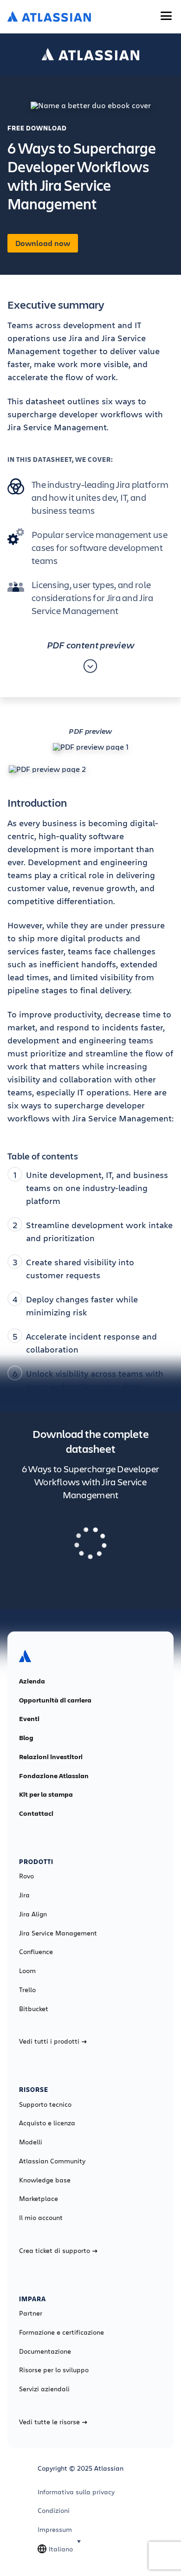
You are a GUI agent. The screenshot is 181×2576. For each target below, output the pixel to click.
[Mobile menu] (166, 16)
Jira (24, 1895)
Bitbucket (34, 2009)
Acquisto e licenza (47, 2123)
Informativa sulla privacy (76, 2492)
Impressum (55, 2530)
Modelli (31, 2142)
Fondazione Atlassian (54, 1776)
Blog (26, 1738)
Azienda (32, 1681)
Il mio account (41, 2218)
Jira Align (33, 1914)
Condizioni (54, 2511)
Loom (27, 1971)
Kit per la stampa (46, 1794)
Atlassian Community (52, 2161)
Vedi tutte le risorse (49, 2422)
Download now (43, 243)
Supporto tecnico (45, 2104)
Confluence (36, 1952)
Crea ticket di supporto (55, 2251)
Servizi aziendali (44, 2389)
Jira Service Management (58, 1933)
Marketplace (39, 2199)
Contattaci (36, 1813)
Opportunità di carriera (55, 1700)
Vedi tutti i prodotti (49, 2041)
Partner (31, 2313)
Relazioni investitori (51, 1757)
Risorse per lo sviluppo (54, 2370)
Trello (27, 1990)
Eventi (29, 1719)
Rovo (26, 1876)
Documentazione (45, 2351)
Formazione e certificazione (61, 2332)
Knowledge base (45, 2180)
